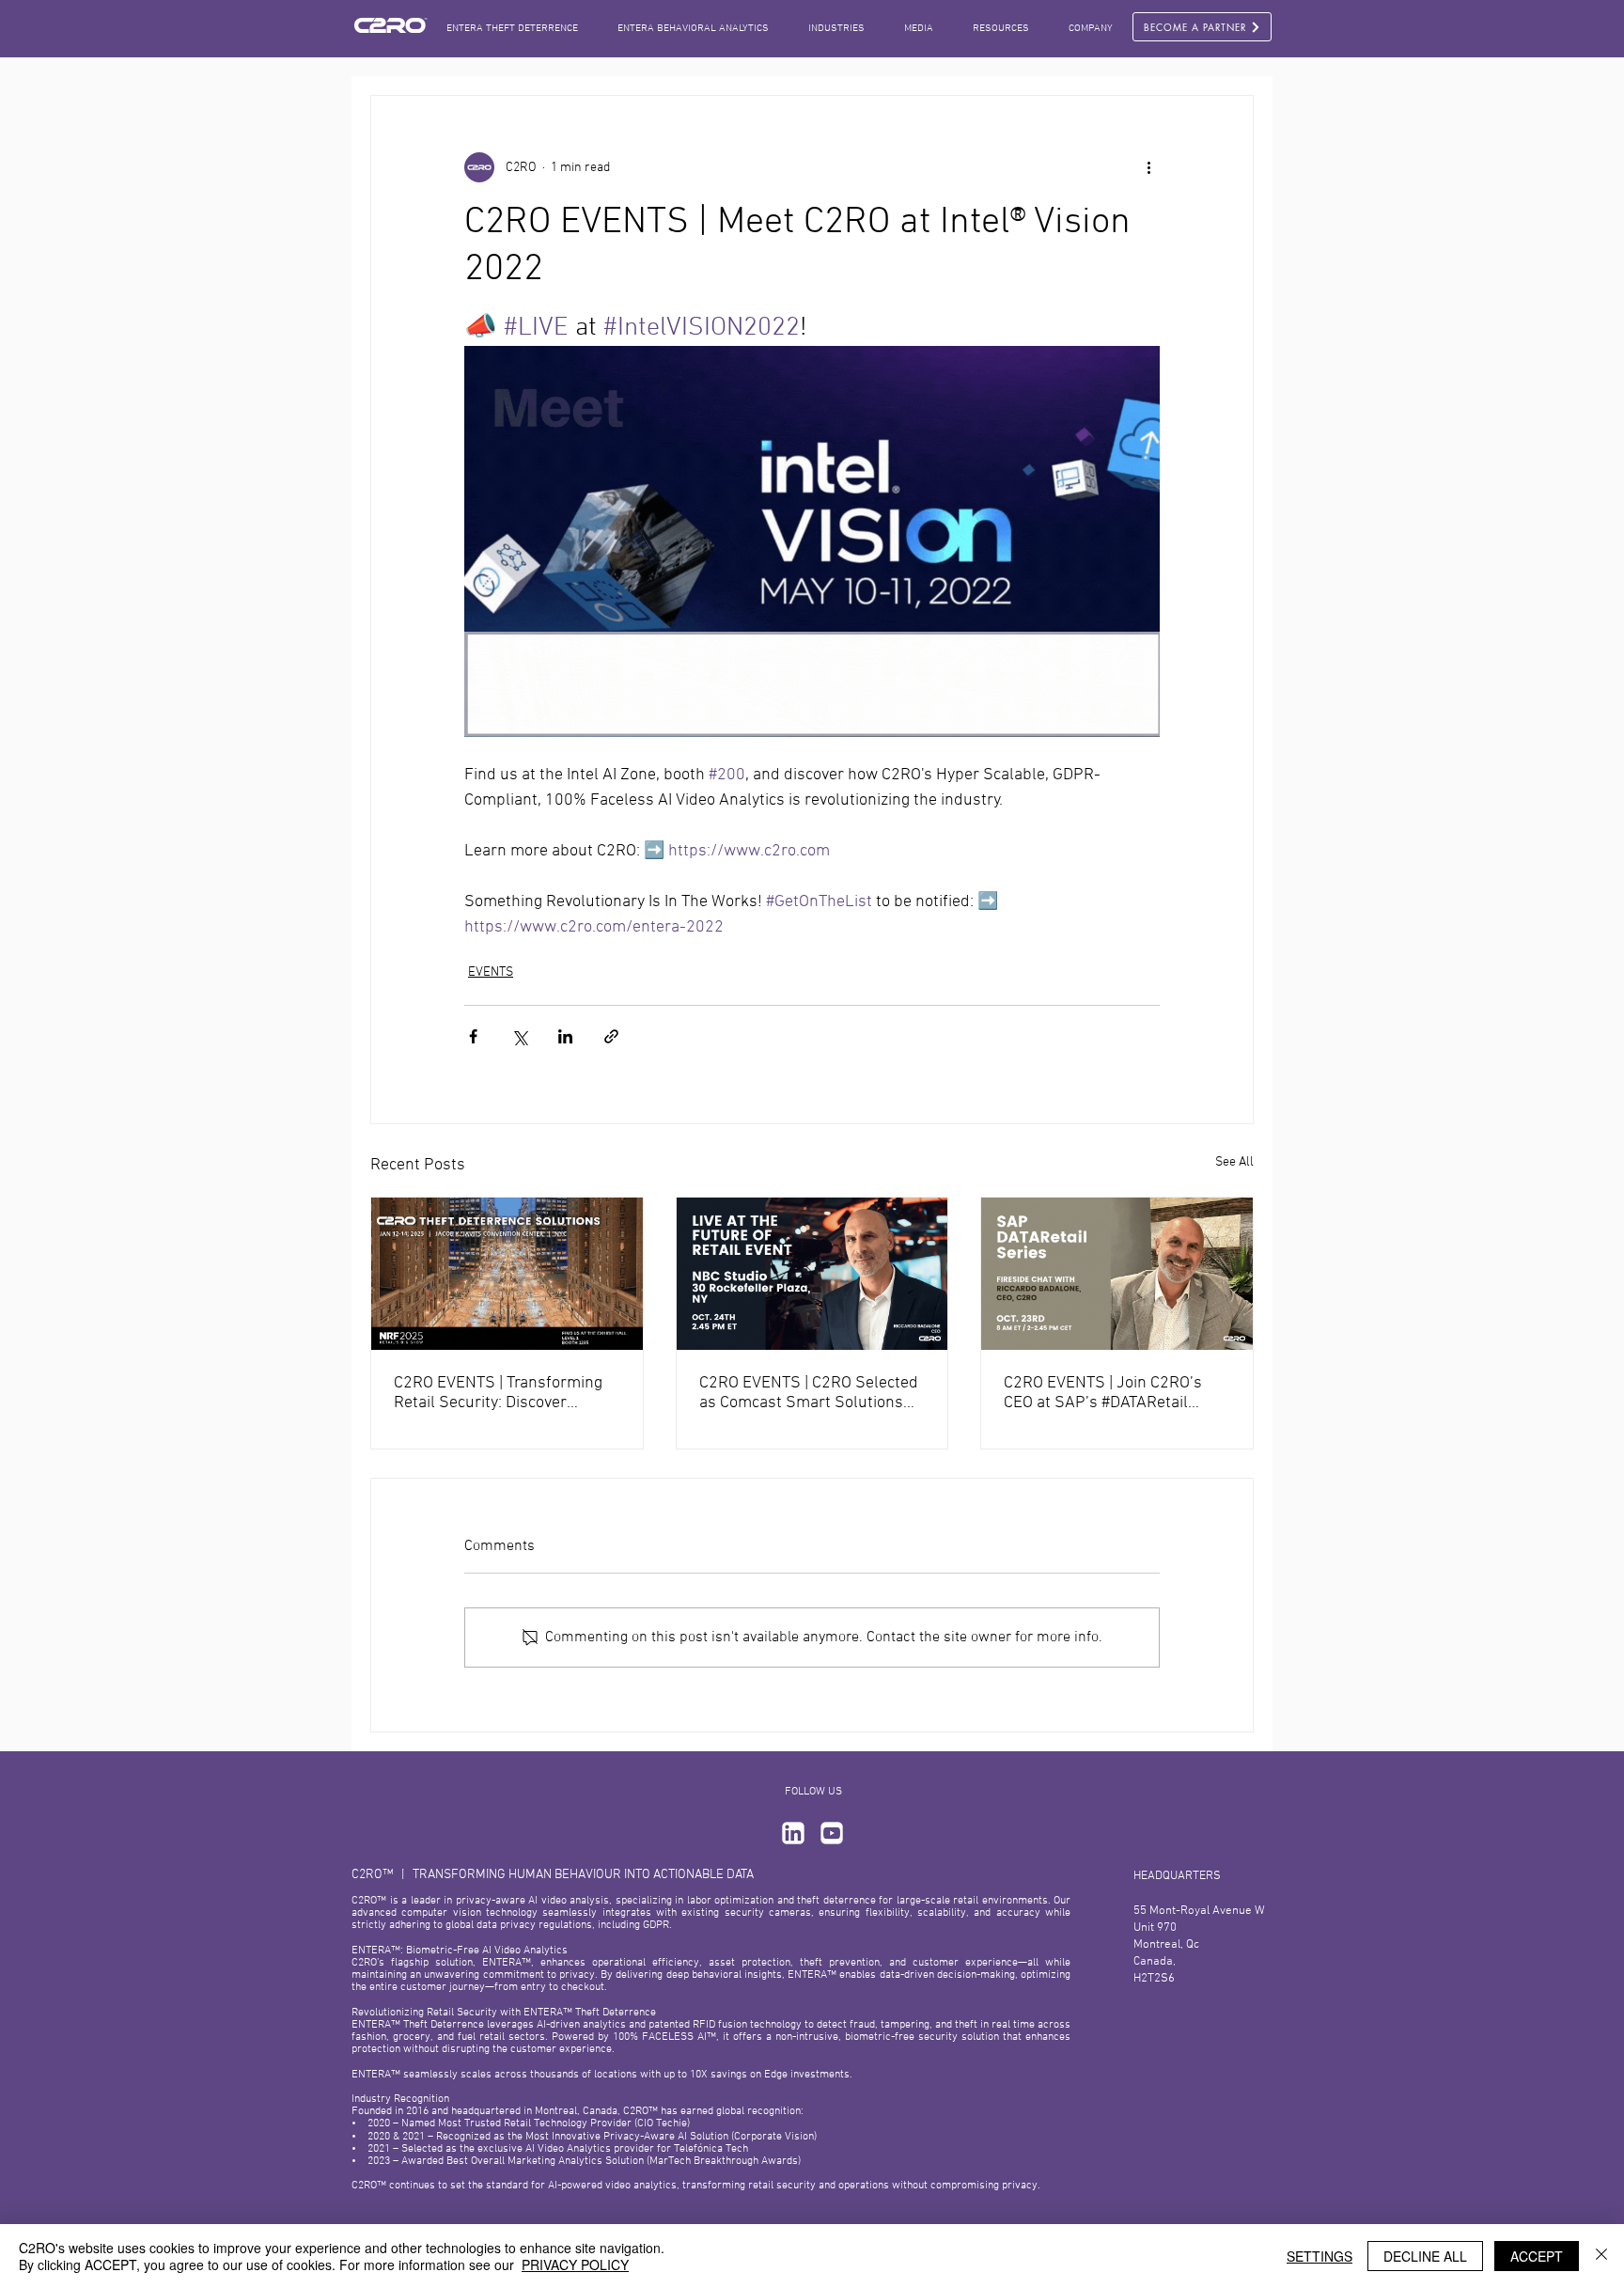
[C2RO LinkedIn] (793, 1833)
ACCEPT (1537, 2256)
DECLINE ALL (1425, 2256)
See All (1234, 1162)
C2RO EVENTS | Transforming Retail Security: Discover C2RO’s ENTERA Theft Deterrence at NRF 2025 (498, 1393)
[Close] (1601, 2256)
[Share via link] (611, 1036)
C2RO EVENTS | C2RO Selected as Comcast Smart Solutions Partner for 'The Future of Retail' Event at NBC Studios (809, 1393)
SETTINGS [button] (1319, 2256)
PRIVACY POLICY (575, 2264)
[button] (919, 29)
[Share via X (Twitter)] (519, 1036)
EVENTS (491, 972)
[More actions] (1148, 167)
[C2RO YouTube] (832, 1833)
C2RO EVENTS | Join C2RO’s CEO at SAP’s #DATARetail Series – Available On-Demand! (1115, 1393)
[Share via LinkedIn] (565, 1036)
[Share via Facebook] (473, 1036)
